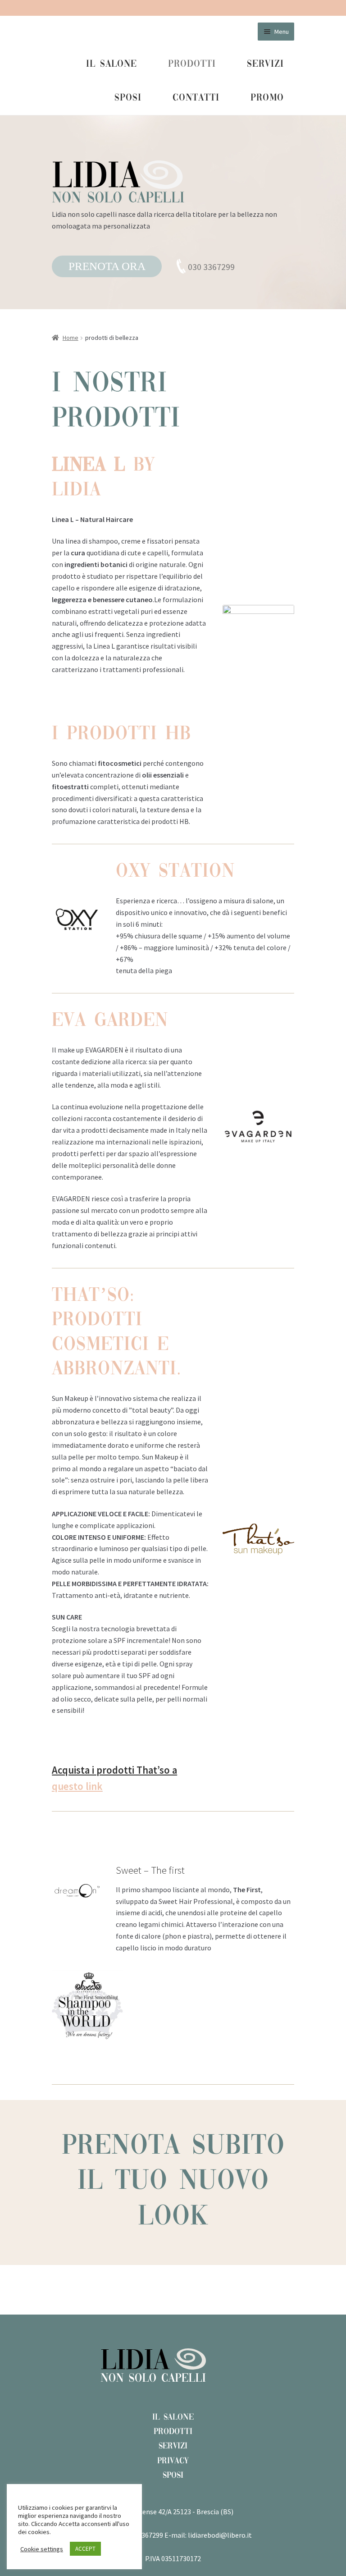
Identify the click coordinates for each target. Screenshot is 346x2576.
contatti (196, 98)
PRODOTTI (173, 2432)
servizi (265, 64)
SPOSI (173, 2475)
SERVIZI (173, 2446)
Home (71, 338)
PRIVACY (173, 2461)
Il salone (112, 64)
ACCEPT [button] (85, 2549)
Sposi (128, 98)
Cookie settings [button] (42, 2549)
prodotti (192, 64)
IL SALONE (173, 2417)
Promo (267, 98)
